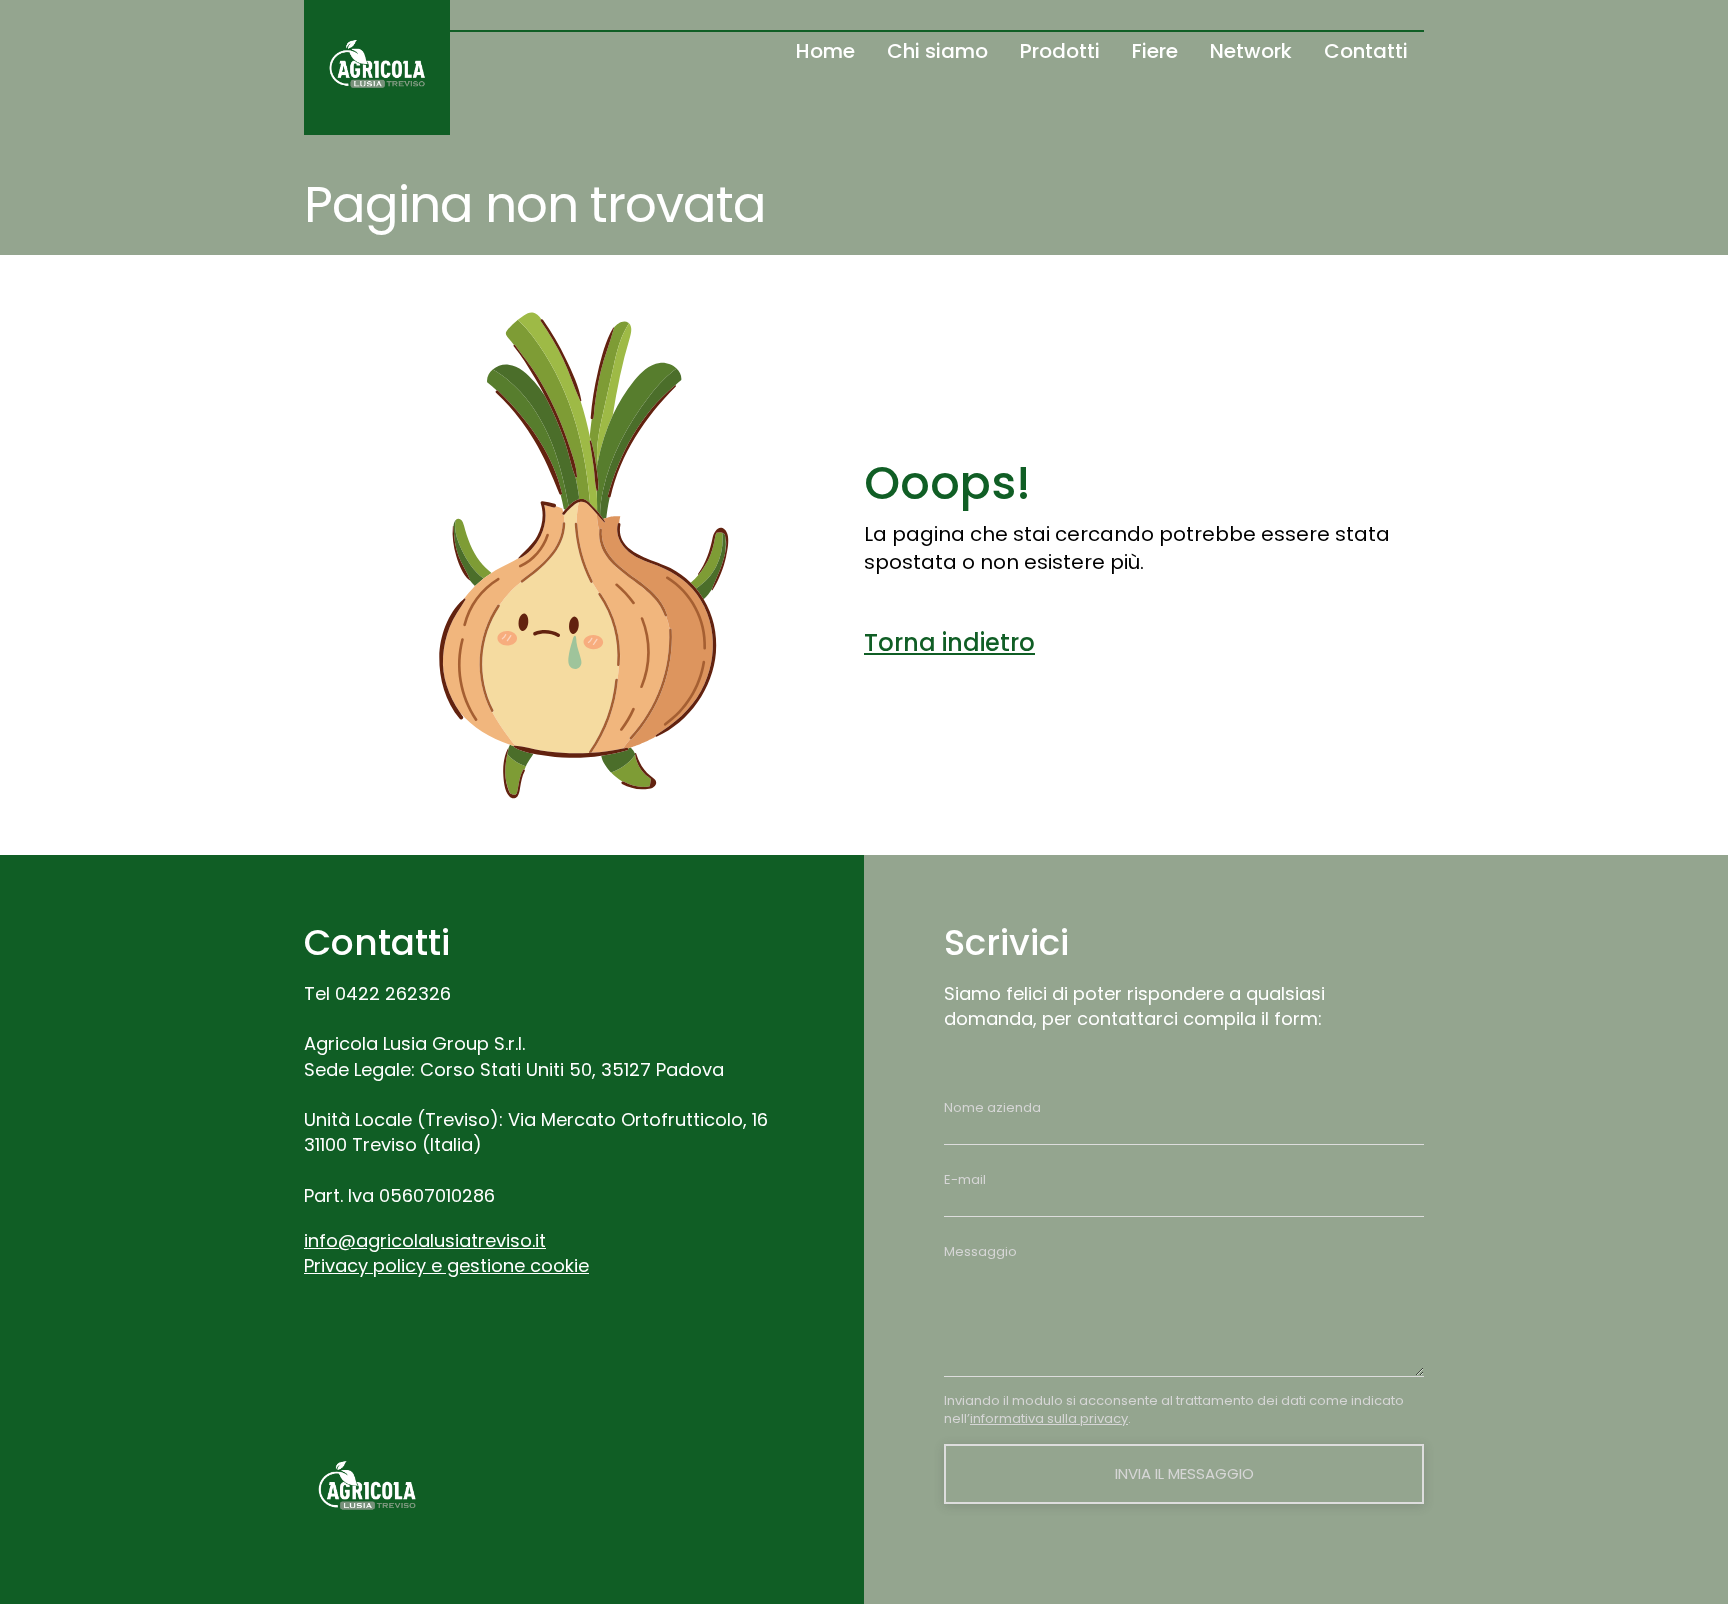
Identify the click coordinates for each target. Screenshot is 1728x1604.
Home (825, 51)
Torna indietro (949, 642)
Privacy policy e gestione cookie (446, 1265)
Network (1251, 51)
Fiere (1155, 51)
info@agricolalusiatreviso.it (425, 1240)
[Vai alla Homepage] (377, 67)
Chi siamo (937, 51)
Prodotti (1060, 51)
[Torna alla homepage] (367, 1489)
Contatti (1366, 51)
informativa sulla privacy (1049, 1418)
